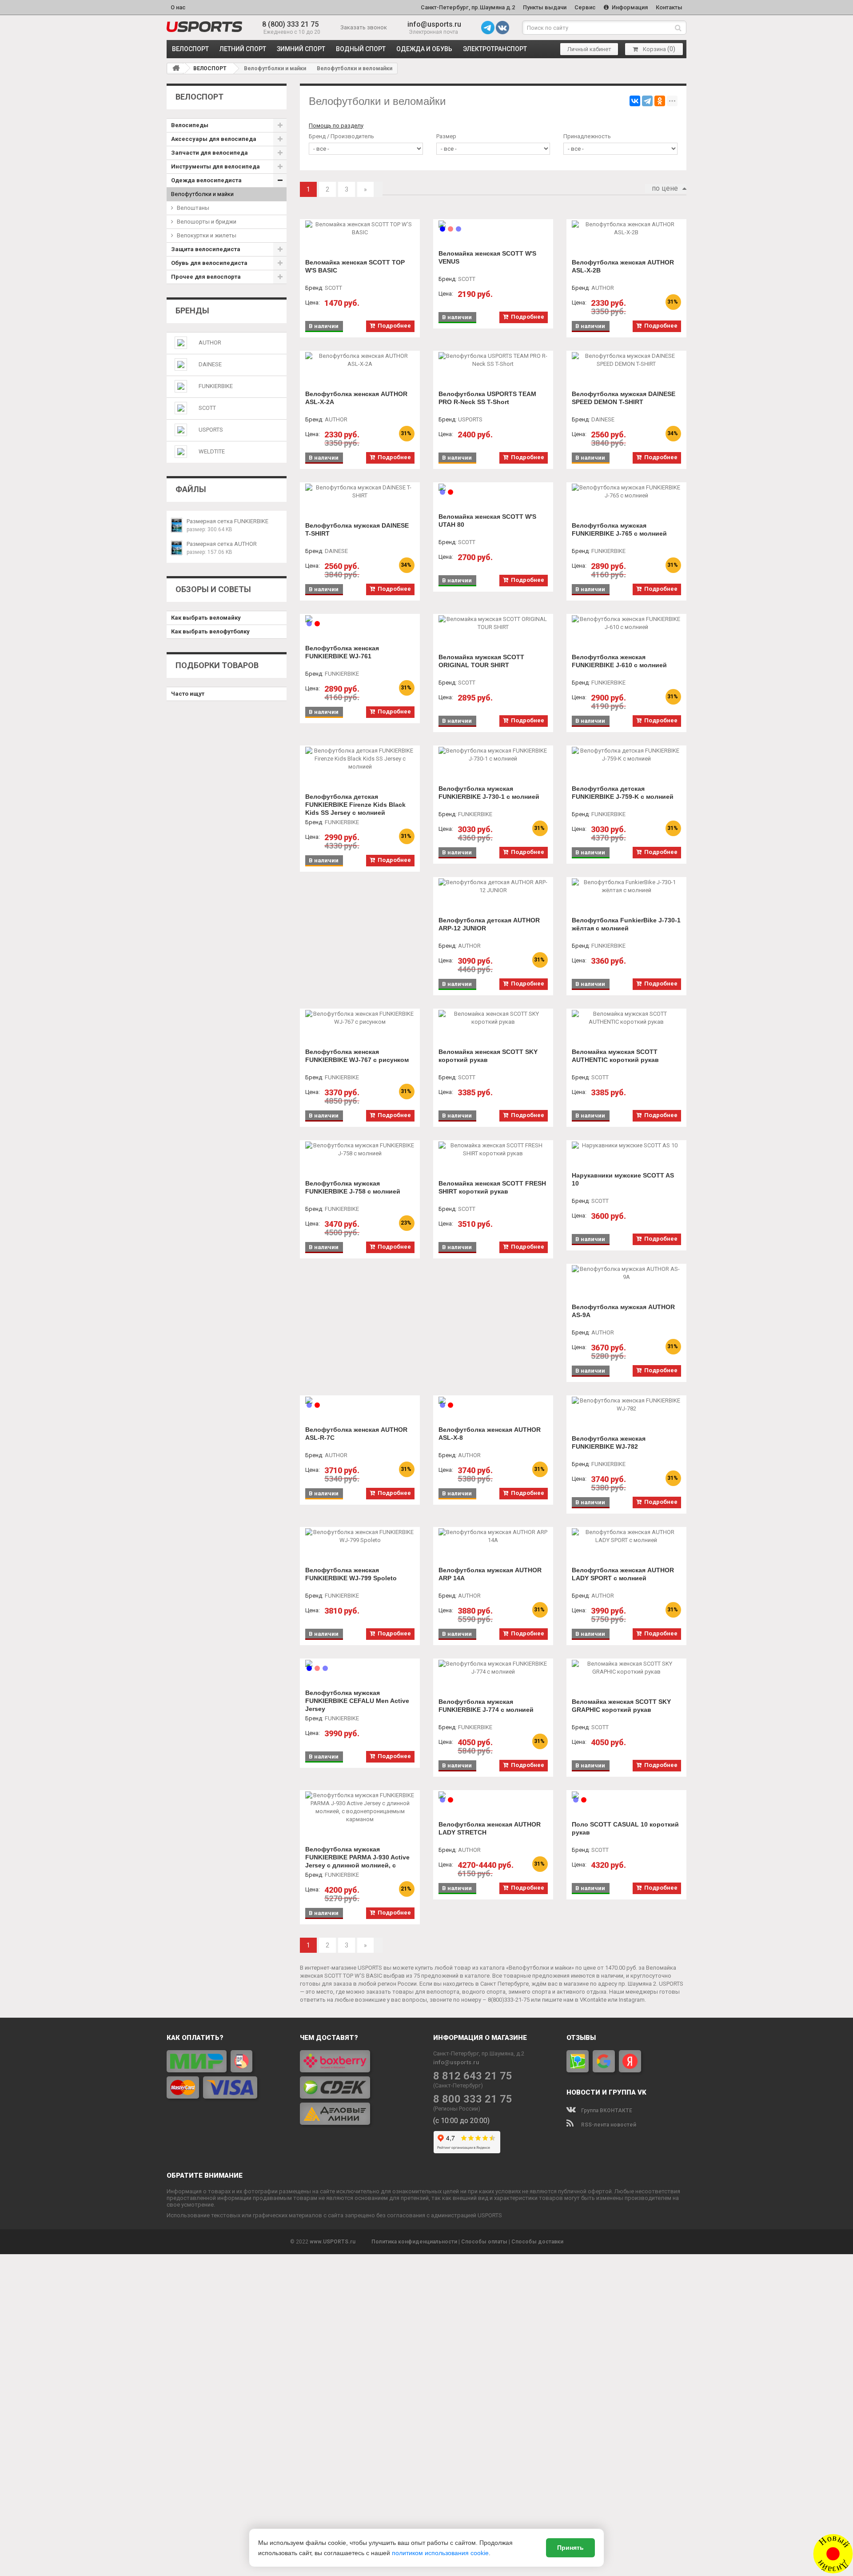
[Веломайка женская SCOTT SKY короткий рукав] (493, 1018)
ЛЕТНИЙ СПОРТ (243, 49)
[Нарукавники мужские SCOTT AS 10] (626, 1146)
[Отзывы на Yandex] (630, 2061)
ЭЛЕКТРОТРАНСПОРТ (495, 49)
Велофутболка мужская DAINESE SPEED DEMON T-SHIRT (624, 398)
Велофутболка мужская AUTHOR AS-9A (623, 1311)
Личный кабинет (589, 49)
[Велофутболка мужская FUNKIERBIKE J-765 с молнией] (626, 492)
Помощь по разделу (336, 126)
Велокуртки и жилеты (207, 235)
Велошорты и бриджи (207, 222)
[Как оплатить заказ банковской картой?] (227, 2074)
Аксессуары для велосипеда (214, 139)
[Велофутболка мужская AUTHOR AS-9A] (626, 1273)
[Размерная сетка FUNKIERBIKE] (177, 525)
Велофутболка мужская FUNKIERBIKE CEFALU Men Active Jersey (357, 1701)
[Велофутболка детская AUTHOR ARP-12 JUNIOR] (493, 886)
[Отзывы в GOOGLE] (604, 2061)
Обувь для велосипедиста (209, 263)
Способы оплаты (484, 2242)
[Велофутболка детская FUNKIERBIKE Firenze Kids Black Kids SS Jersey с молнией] (360, 759)
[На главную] (176, 68)
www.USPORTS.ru (333, 2242)
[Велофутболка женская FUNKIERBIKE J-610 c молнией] (626, 623)
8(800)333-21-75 (509, 2000)
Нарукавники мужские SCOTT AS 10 (623, 1179)
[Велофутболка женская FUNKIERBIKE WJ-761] (360, 619)
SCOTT (207, 408)
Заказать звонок (364, 27)
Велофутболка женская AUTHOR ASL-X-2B (623, 266)
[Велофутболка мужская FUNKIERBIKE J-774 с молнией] (493, 1668)
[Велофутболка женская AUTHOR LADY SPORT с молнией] (626, 1536)
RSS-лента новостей (608, 2125)
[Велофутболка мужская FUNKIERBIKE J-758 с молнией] (360, 1150)
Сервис (585, 7)
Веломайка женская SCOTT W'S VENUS (487, 257)
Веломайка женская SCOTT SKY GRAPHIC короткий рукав (621, 1706)
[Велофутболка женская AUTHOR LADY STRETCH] (493, 1795)
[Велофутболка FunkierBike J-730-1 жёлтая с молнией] (626, 886)
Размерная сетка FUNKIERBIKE (227, 521)
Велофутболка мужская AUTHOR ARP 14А (490, 1574)
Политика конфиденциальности (414, 2242)
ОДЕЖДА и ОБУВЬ (424, 49)
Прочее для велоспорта (206, 277)
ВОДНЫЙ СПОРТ (361, 49)
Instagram (632, 2000)
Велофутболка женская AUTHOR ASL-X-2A (356, 398)
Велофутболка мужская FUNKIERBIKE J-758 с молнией (353, 1187)
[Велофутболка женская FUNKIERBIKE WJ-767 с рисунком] (360, 1018)
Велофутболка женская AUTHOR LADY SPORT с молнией (623, 1574)
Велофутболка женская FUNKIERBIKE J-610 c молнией (619, 661)
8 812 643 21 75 (473, 2076)
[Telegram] (647, 101)
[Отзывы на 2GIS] (578, 2061)
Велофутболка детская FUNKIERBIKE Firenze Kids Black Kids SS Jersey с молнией (355, 805)
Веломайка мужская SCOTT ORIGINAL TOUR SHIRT (481, 661)
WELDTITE (212, 451)
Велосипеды (190, 125)
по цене (665, 188)
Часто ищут (188, 694)
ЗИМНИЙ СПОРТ (301, 49)
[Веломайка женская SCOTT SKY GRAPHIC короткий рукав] (626, 1668)
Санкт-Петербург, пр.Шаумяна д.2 (468, 7)
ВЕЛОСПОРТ (190, 49)
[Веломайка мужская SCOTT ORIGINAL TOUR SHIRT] (493, 623)
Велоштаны (193, 208)
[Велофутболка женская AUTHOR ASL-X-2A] (360, 360)
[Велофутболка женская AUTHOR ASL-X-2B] (626, 228)
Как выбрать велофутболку (210, 631)
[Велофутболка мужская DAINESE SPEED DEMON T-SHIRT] (626, 360)
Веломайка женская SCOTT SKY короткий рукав (488, 1056)
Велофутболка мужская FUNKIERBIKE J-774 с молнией (486, 1706)
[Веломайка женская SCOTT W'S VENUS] (493, 224)
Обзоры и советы (213, 589)
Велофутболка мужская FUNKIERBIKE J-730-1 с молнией (489, 793)
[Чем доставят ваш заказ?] (360, 2087)
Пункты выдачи (545, 7)
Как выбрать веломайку (206, 618)
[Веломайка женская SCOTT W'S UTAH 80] (493, 487)
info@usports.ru (434, 24)
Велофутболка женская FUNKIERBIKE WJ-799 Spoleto (351, 1574)
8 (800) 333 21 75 (290, 24)
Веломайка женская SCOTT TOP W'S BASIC (355, 266)
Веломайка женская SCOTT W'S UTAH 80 (487, 521)
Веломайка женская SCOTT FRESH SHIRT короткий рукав (492, 1187)
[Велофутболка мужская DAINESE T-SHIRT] (360, 492)
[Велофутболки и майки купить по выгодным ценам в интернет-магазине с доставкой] (204, 27)
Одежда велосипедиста (206, 180)
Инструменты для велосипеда (215, 166)
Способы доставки (537, 2242)
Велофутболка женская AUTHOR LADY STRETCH (490, 1828)
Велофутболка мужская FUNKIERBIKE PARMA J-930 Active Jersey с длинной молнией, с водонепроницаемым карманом (357, 1861)
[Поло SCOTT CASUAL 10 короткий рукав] (626, 1795)
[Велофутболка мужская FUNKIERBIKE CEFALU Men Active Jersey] (360, 1663)
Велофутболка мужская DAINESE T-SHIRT (357, 529)
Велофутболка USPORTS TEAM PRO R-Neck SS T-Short (487, 398)
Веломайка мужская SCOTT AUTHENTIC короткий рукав (615, 1056)
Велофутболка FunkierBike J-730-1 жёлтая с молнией (626, 924)
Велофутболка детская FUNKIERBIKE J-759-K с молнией (623, 793)
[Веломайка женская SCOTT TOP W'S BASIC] (360, 228)
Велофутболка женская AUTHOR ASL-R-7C (356, 1434)
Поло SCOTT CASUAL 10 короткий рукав (625, 1828)
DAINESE (210, 364)
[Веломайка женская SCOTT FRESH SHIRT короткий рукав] (493, 1150)
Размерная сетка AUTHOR (222, 544)
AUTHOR (210, 343)
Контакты (669, 7)
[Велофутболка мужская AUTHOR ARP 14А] (493, 1536)
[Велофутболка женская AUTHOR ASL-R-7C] (360, 1400)
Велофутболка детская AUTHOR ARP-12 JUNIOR (489, 924)
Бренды (192, 310)
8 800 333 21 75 (473, 2099)
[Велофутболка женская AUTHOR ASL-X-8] (493, 1400)
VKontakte (593, 2000)
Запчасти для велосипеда (209, 153)
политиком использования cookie (440, 2553)
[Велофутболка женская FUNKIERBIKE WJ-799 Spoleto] (360, 1536)
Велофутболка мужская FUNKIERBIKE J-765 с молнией (619, 529)
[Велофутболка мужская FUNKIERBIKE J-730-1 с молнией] (493, 755)
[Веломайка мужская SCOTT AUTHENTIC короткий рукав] (626, 1018)
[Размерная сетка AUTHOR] (177, 548)
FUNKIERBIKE (216, 386)
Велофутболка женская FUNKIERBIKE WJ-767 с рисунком (357, 1056)
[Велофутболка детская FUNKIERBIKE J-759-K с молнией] (626, 755)
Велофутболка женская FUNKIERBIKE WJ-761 (342, 652)
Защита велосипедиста (206, 249)
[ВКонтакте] (635, 101)
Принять (570, 2548)
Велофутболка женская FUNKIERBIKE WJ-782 (609, 1442)
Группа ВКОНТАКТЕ (606, 2111)
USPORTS (211, 430)
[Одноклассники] (660, 101)
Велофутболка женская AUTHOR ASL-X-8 (490, 1434)
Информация (629, 7)
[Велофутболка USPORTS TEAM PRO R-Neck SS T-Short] (493, 360)
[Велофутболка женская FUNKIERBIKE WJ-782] (626, 1405)
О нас (178, 7)
